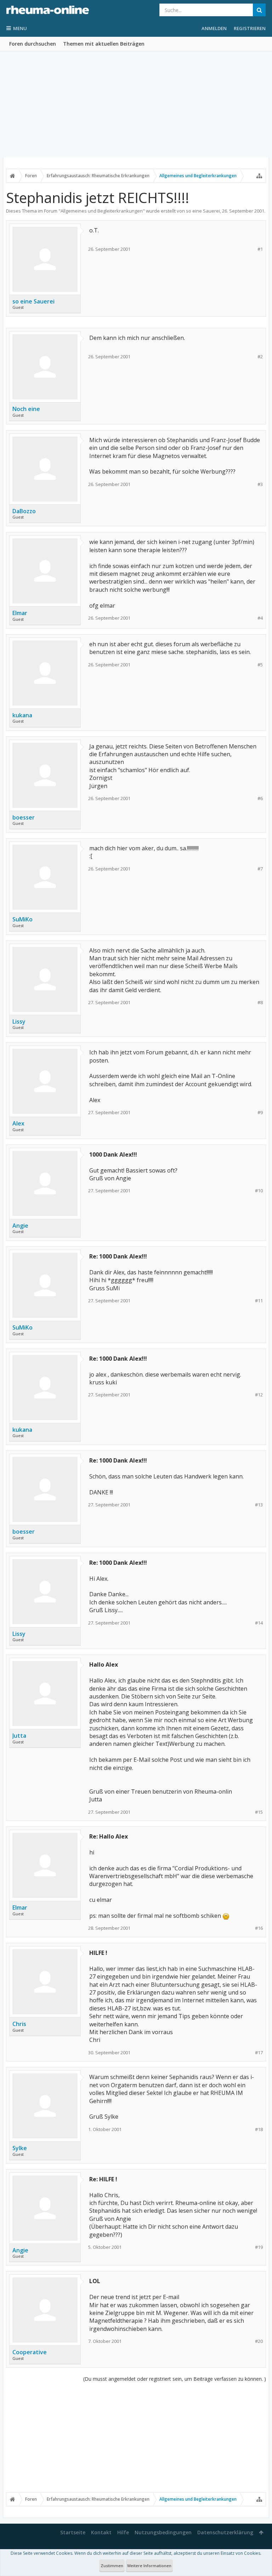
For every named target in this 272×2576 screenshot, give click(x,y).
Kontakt (101, 2532)
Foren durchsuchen (33, 44)
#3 (260, 484)
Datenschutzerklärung (225, 2532)
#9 (260, 1113)
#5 (260, 665)
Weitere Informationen (149, 2566)
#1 (260, 249)
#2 (260, 357)
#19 (259, 2247)
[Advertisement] (136, 104)
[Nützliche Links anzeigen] (259, 176)
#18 (259, 2129)
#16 (259, 1928)
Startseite (73, 2532)
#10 (259, 1191)
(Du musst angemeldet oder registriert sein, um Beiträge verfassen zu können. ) (175, 2379)
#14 (259, 1623)
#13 (259, 1505)
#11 (259, 1301)
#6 (260, 798)
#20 (259, 2341)
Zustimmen (112, 2566)
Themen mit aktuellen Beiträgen (104, 44)
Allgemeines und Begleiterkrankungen (102, 211)
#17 (259, 2053)
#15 (259, 1812)
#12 (259, 1395)
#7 (260, 869)
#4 (260, 618)
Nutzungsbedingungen (163, 2532)
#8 (260, 1003)
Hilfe (123, 2532)
